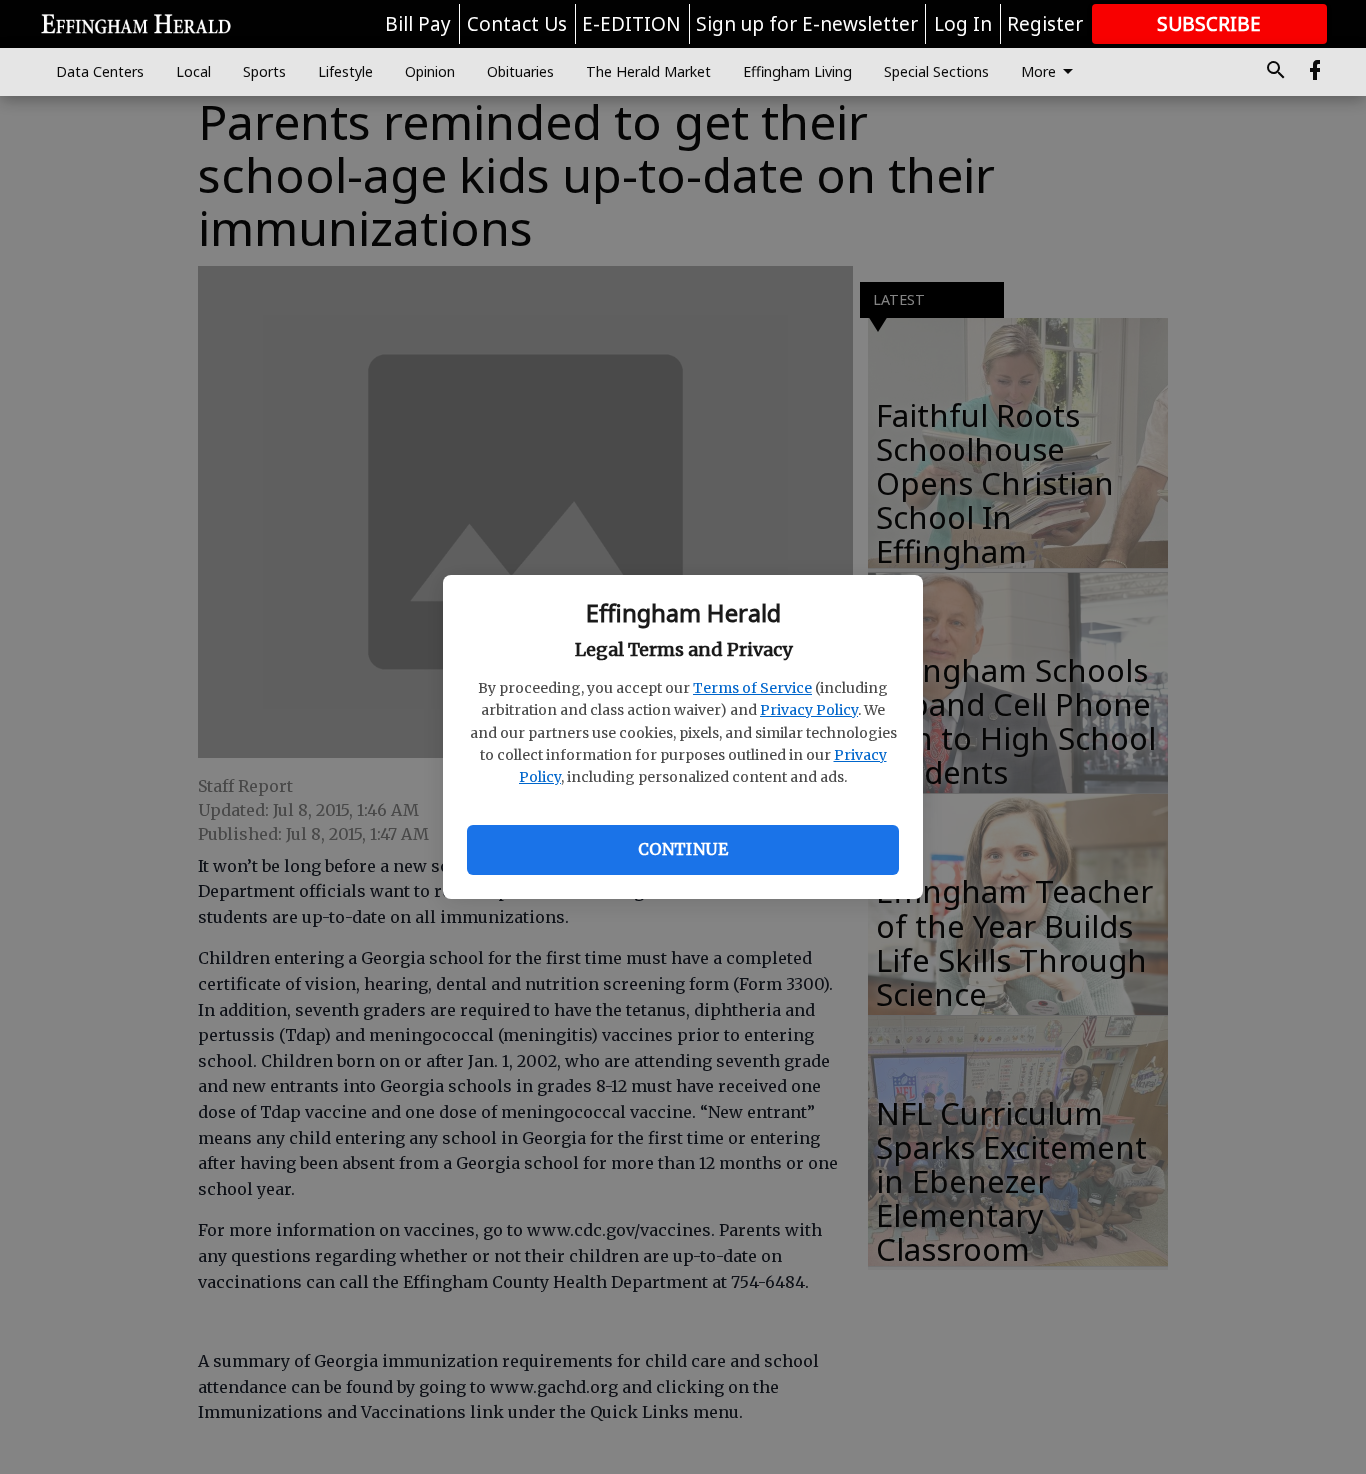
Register (1045, 24)
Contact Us (517, 24)
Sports (264, 71)
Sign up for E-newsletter (807, 24)
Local (193, 71)
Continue (683, 849)
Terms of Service (752, 688)
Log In (963, 24)
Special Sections (936, 71)
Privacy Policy (809, 710)
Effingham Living (797, 71)
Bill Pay (418, 24)
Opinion (430, 71)
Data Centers (100, 71)
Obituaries (520, 71)
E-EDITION (631, 24)
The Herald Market (648, 71)
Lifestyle (345, 71)
